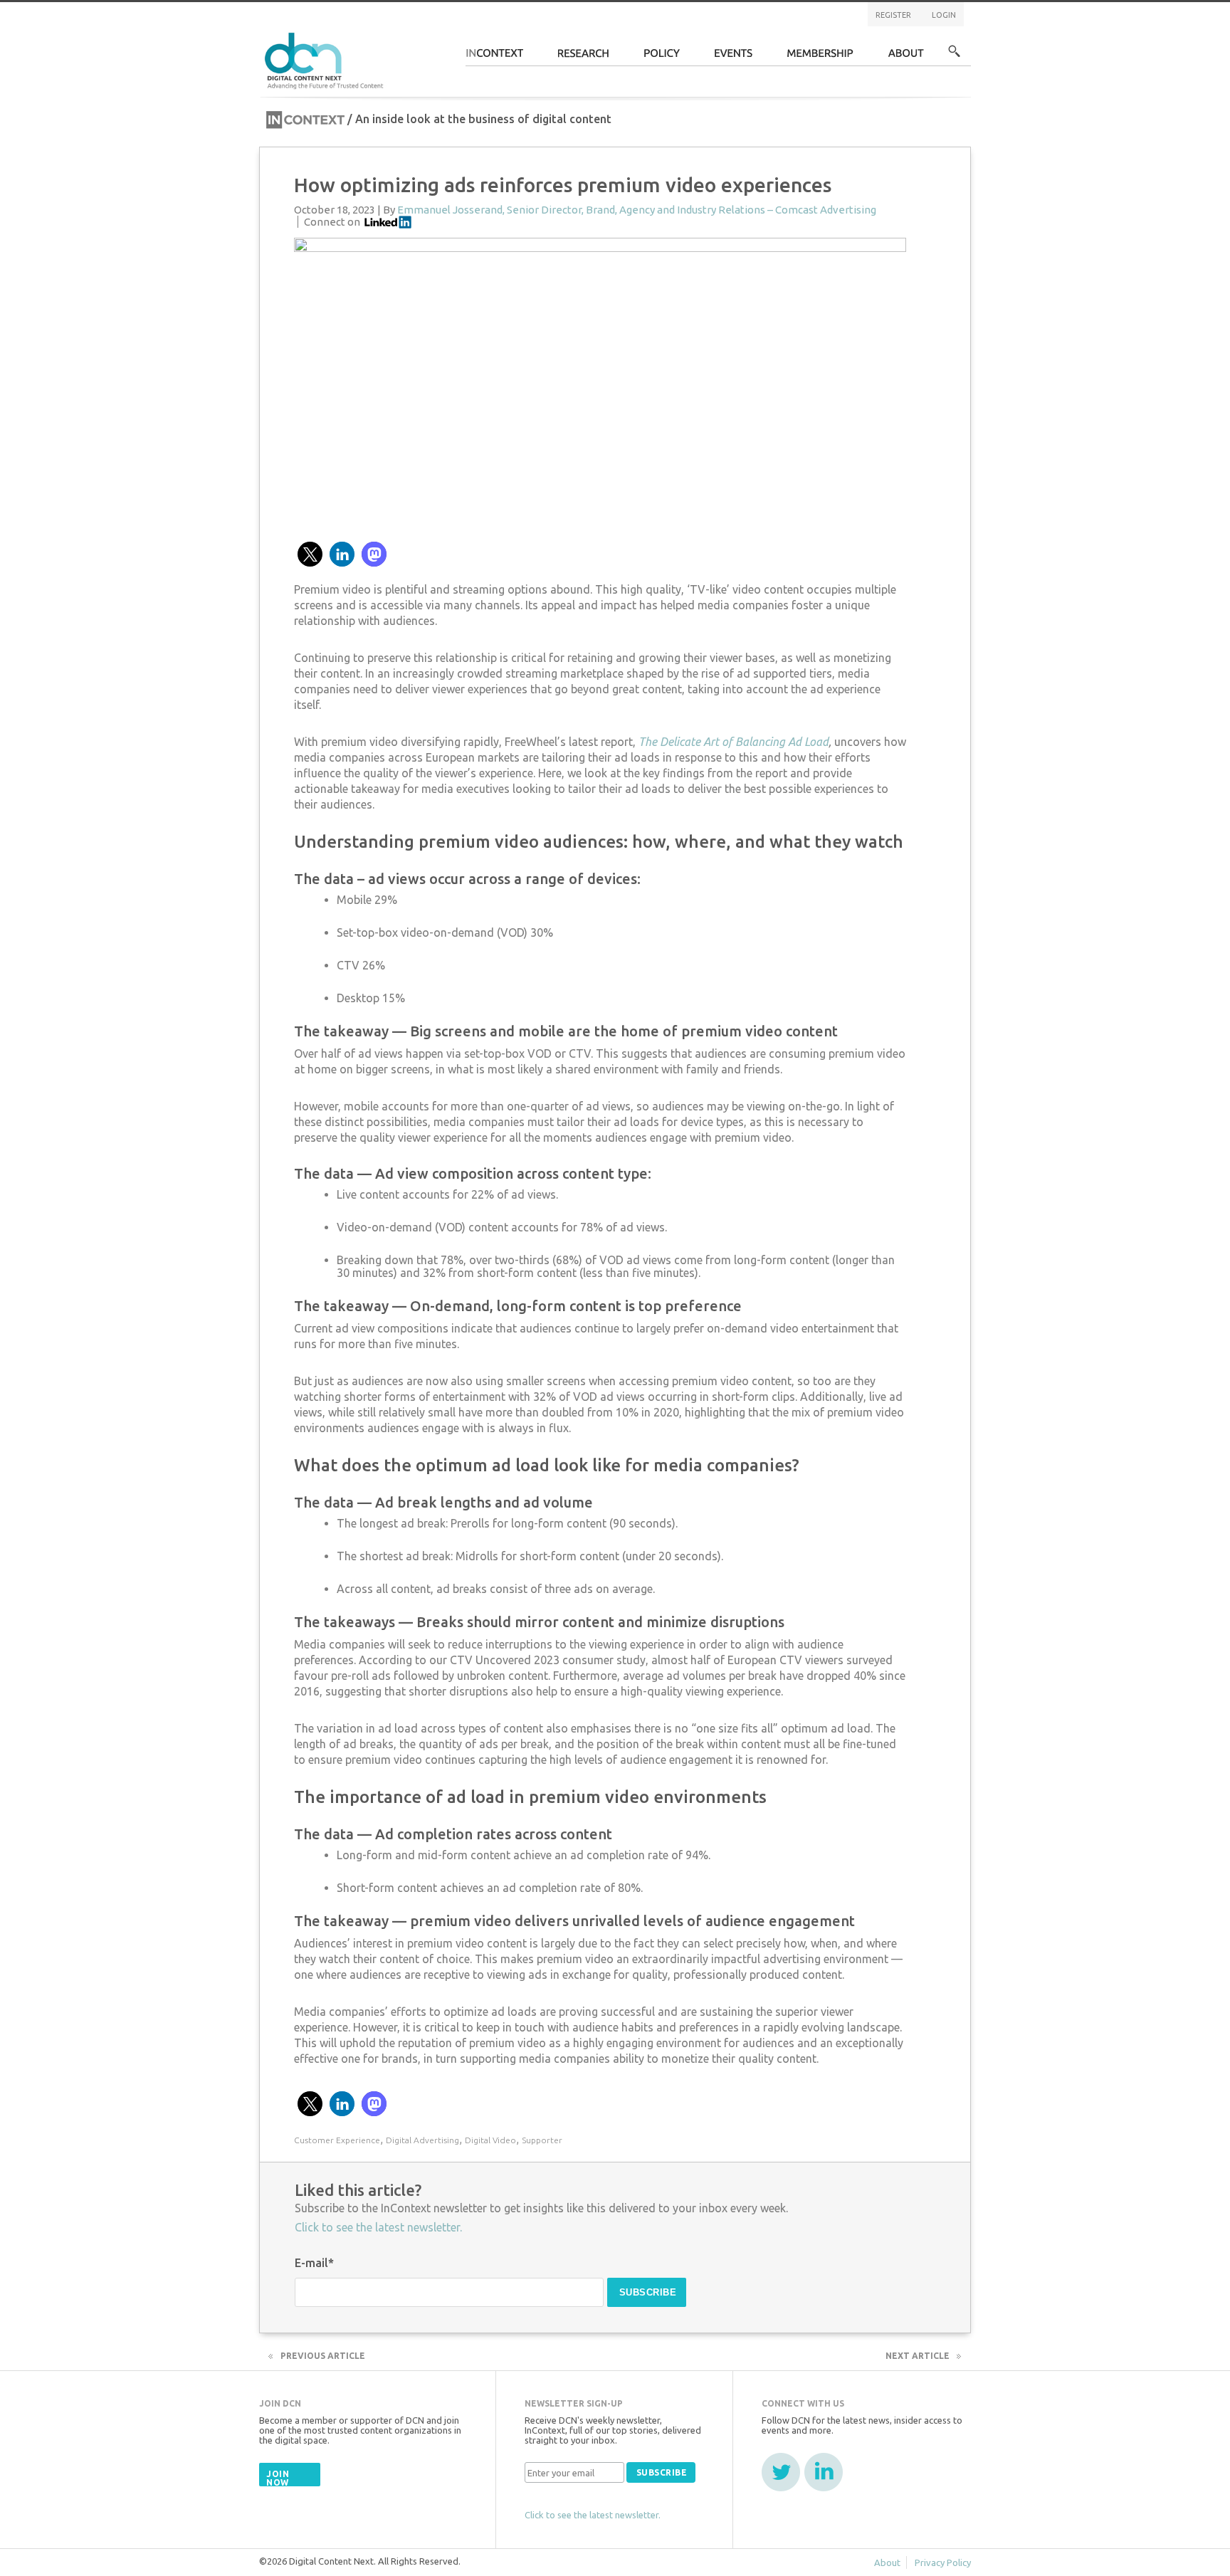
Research (584, 57)
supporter (542, 2140)
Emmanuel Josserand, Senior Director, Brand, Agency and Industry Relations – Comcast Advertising (637, 210)
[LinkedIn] (824, 2472)
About (906, 57)
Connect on (332, 222)
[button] (310, 554)
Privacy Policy (943, 2562)
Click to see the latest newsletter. (378, 2227)
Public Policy (662, 57)
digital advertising (422, 2140)
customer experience (337, 2140)
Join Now (278, 2478)
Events (734, 57)
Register (893, 15)
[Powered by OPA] (404, 34)
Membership (820, 57)
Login (944, 15)
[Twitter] (781, 2472)
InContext (494, 57)
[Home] (326, 59)
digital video (490, 2140)
